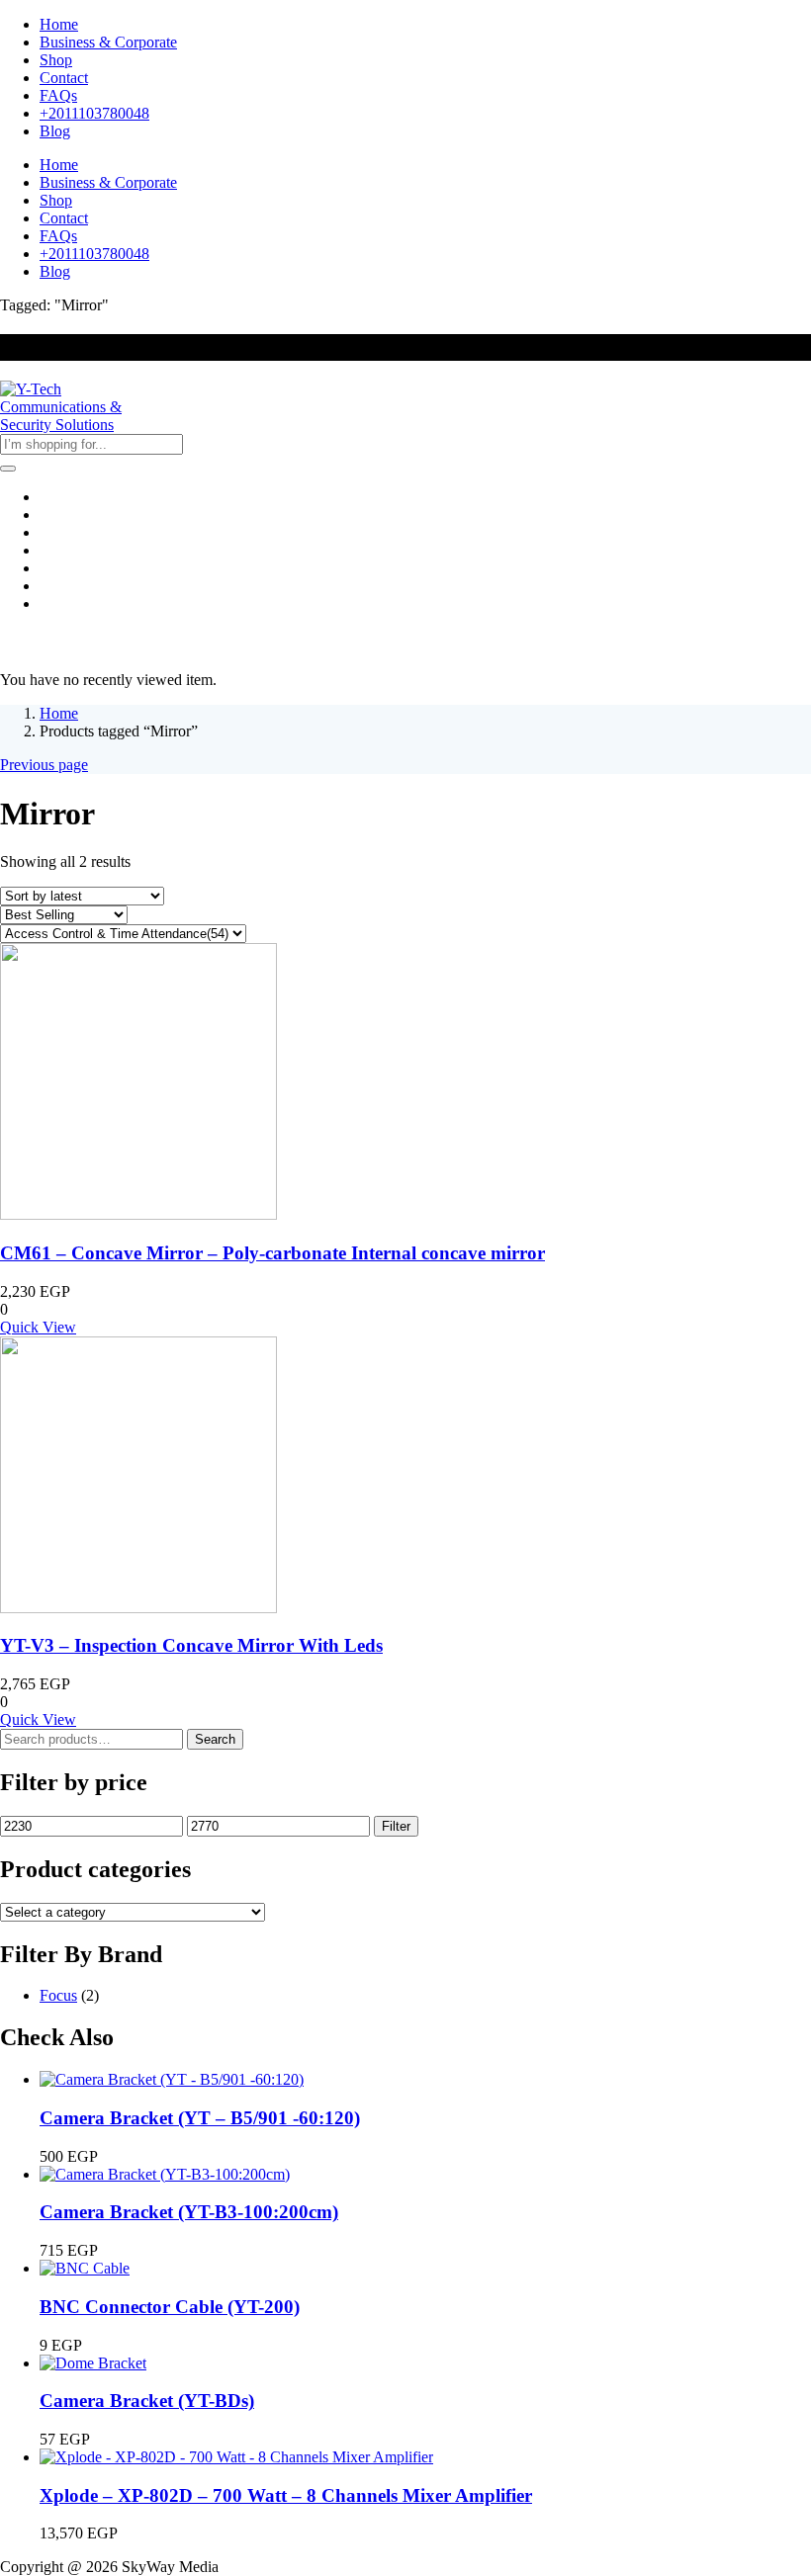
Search (215, 1739)
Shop (56, 60)
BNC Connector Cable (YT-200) (170, 2307)
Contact (64, 78)
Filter (396, 1826)
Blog (55, 131)
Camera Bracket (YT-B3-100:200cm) (189, 2212)
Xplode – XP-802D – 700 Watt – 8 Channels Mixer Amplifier (286, 2495)
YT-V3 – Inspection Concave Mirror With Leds (191, 1645)
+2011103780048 (94, 113)
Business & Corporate (108, 42)
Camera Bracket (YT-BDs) (147, 2401)
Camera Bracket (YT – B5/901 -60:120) (200, 2118)
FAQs (58, 95)
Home (59, 24)
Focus (58, 1995)
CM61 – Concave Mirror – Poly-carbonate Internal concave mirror (272, 1253)
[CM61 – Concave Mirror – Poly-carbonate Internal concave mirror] (138, 1214)
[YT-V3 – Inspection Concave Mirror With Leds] (138, 1608)
